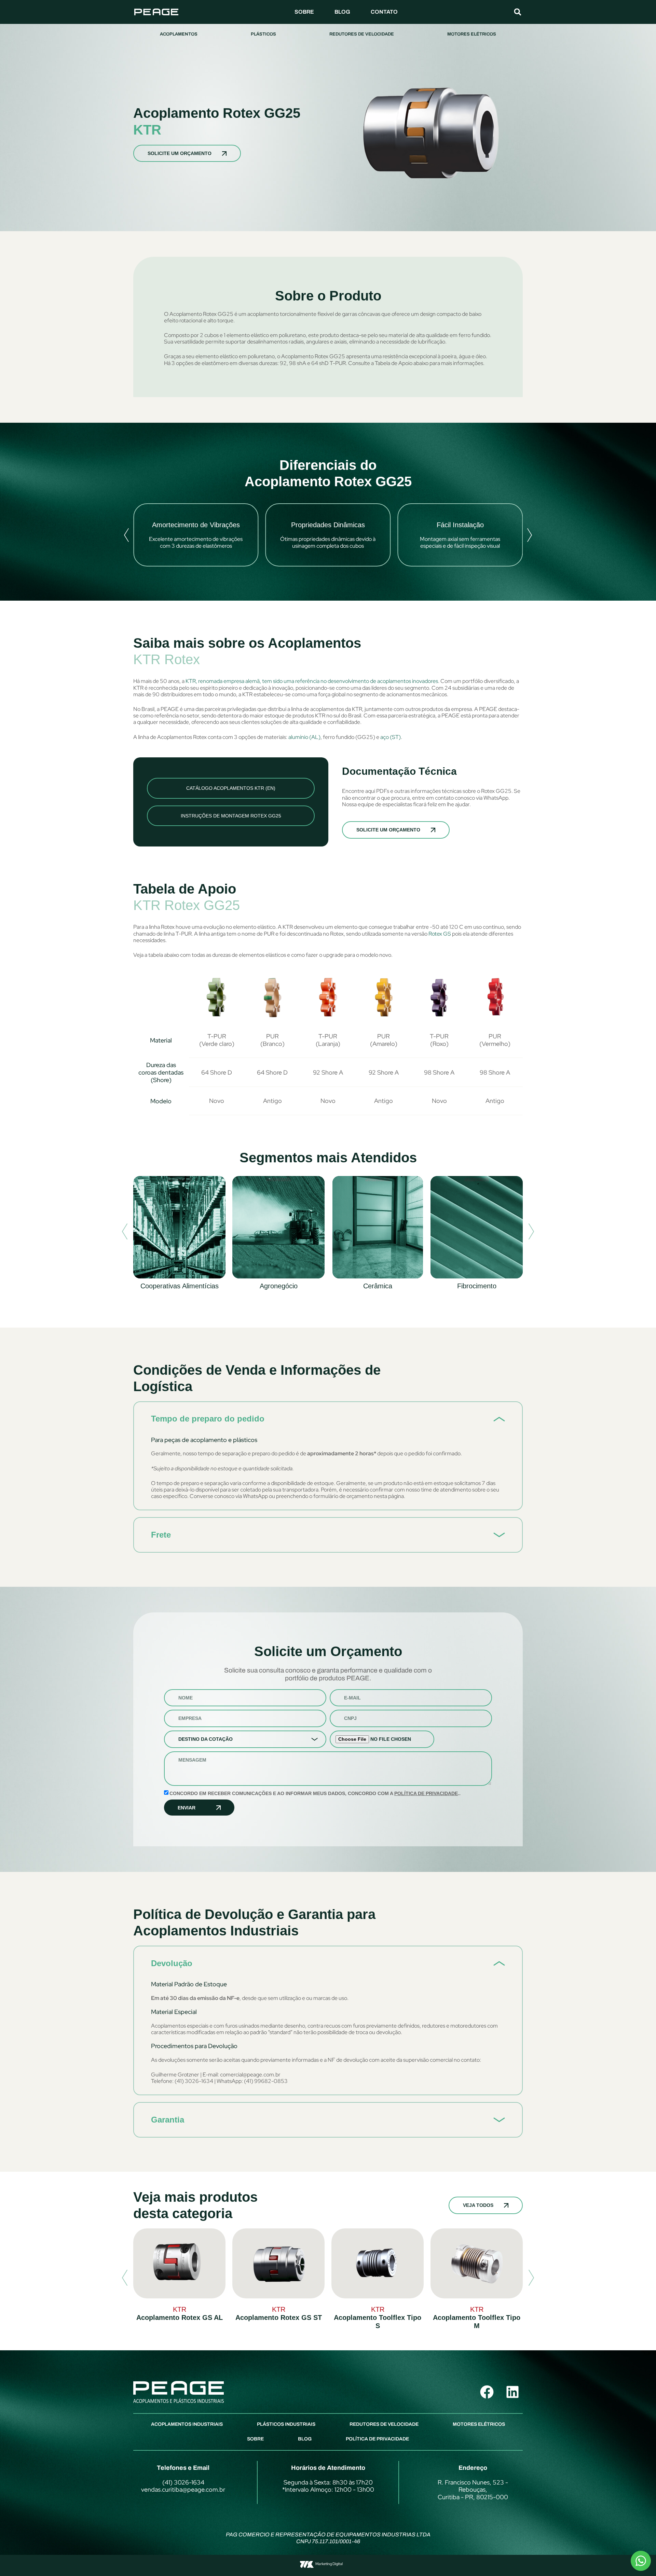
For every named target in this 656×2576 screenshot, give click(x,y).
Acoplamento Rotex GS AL (180, 2318)
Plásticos (263, 34)
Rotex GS (440, 934)
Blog (342, 12)
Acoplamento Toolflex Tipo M (477, 2322)
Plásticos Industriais (286, 2424)
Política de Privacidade (426, 1793)
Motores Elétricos (472, 34)
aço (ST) (391, 737)
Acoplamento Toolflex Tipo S (378, 2322)
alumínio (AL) (304, 737)
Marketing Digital (329, 2564)
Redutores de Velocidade (362, 34)
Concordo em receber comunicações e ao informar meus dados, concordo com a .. (315, 1793)
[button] (518, 12)
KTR (147, 130)
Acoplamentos (179, 34)
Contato (384, 12)
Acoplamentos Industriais (187, 2424)
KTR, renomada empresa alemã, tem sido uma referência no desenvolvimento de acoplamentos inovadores (312, 681)
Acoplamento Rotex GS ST (279, 2318)
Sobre (304, 12)
